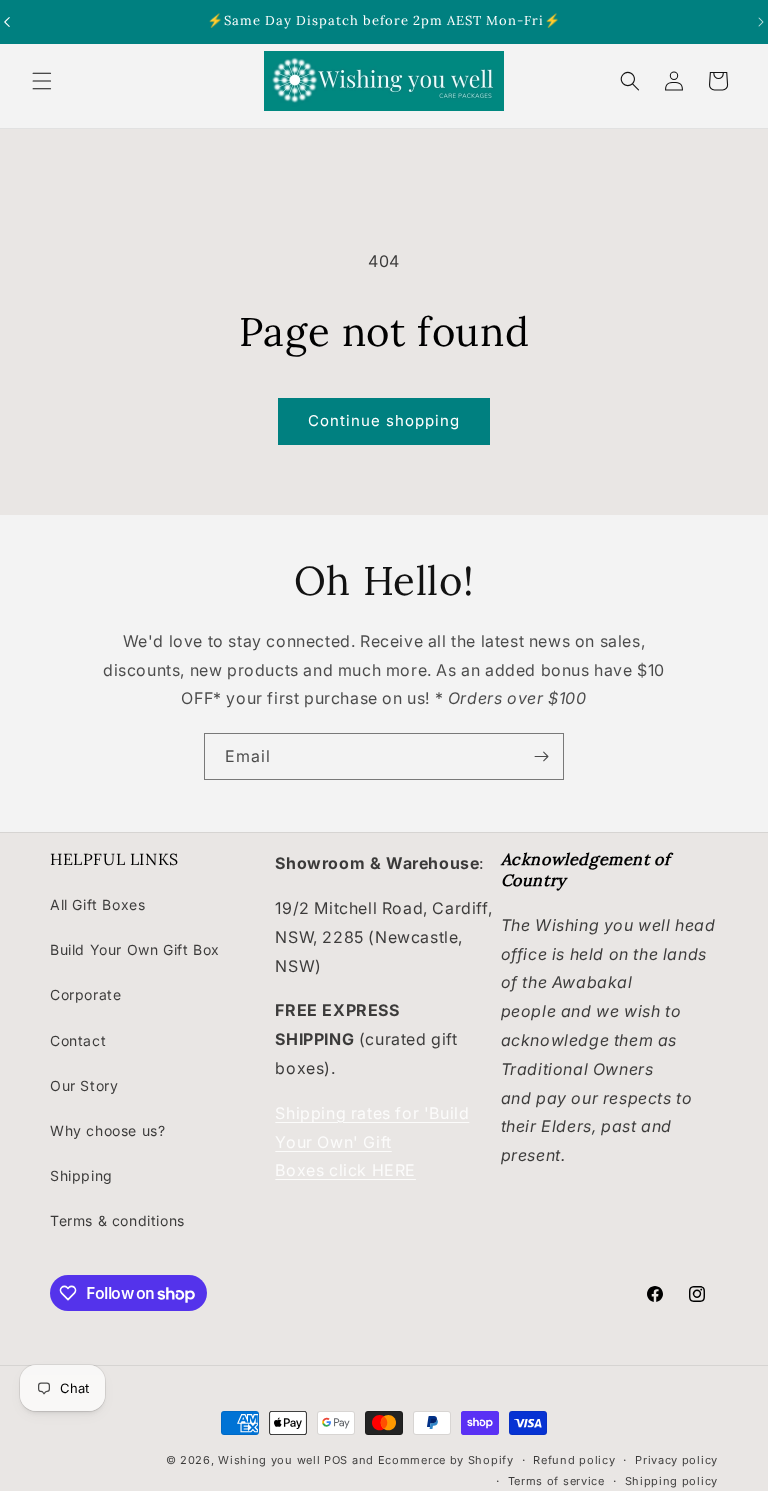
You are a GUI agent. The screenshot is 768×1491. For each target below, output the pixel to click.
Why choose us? (107, 1130)
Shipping (81, 1175)
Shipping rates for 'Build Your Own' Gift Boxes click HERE (372, 1142)
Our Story (84, 1085)
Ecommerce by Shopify (446, 1460)
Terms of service (556, 1481)
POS (336, 1460)
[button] (42, 81)
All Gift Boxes (97, 904)
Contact (78, 1040)
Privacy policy (676, 1460)
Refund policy (574, 1460)
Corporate (85, 994)
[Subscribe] (541, 756)
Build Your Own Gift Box (135, 949)
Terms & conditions (117, 1220)
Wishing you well (269, 1460)
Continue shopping (384, 420)
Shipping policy (672, 1481)
